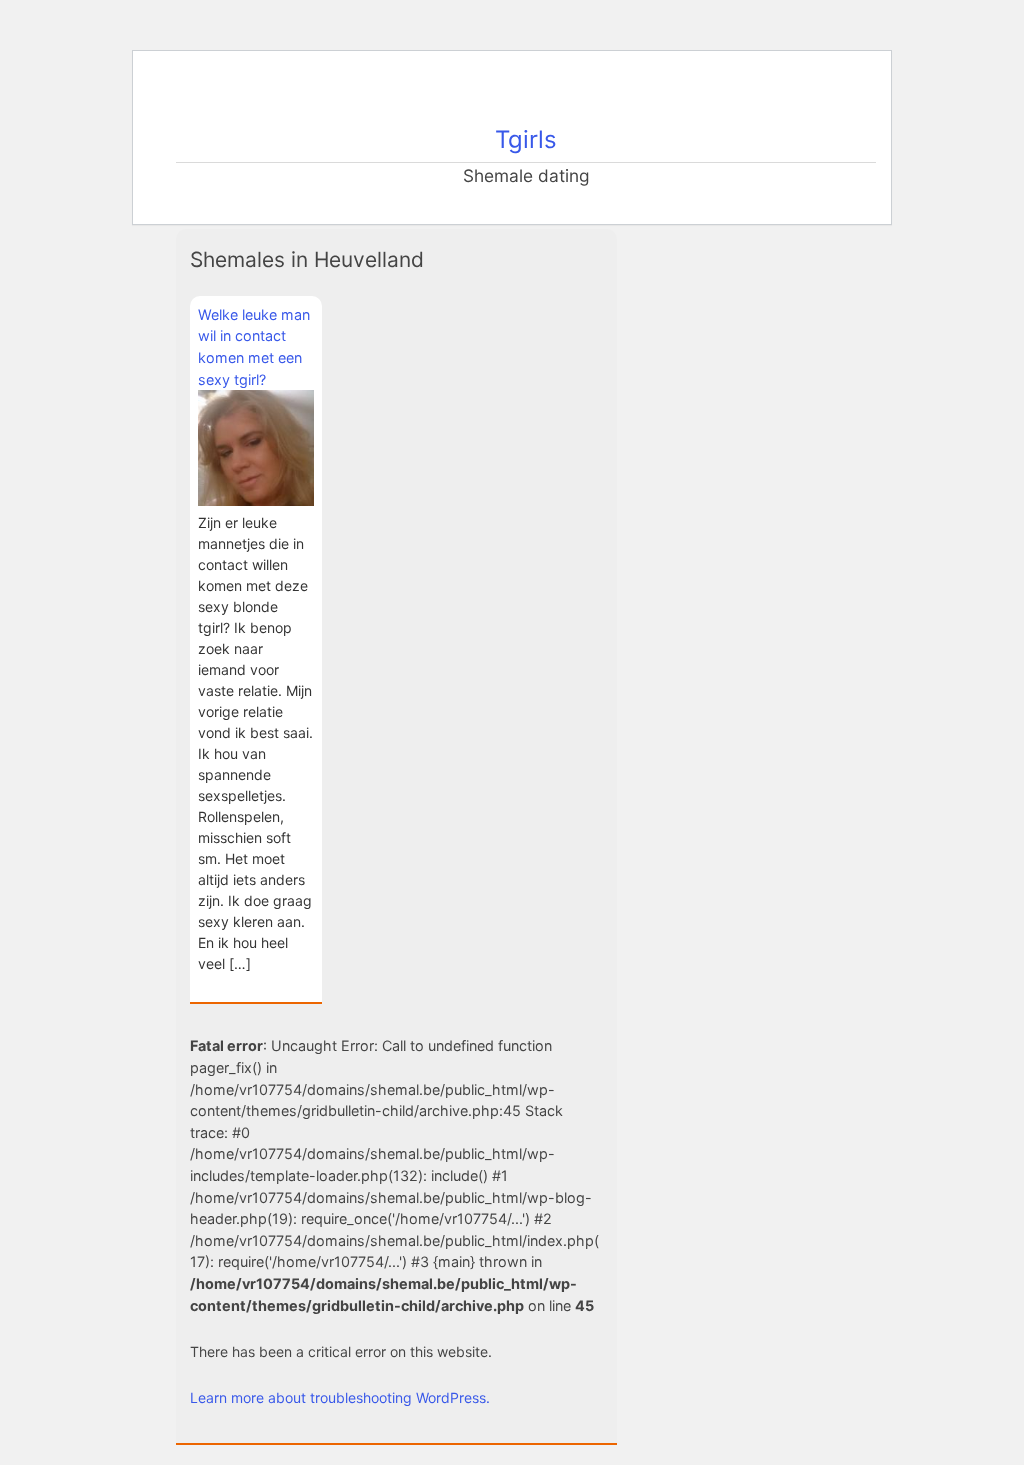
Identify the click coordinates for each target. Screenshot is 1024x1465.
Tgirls (526, 139)
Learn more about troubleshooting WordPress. (340, 1397)
